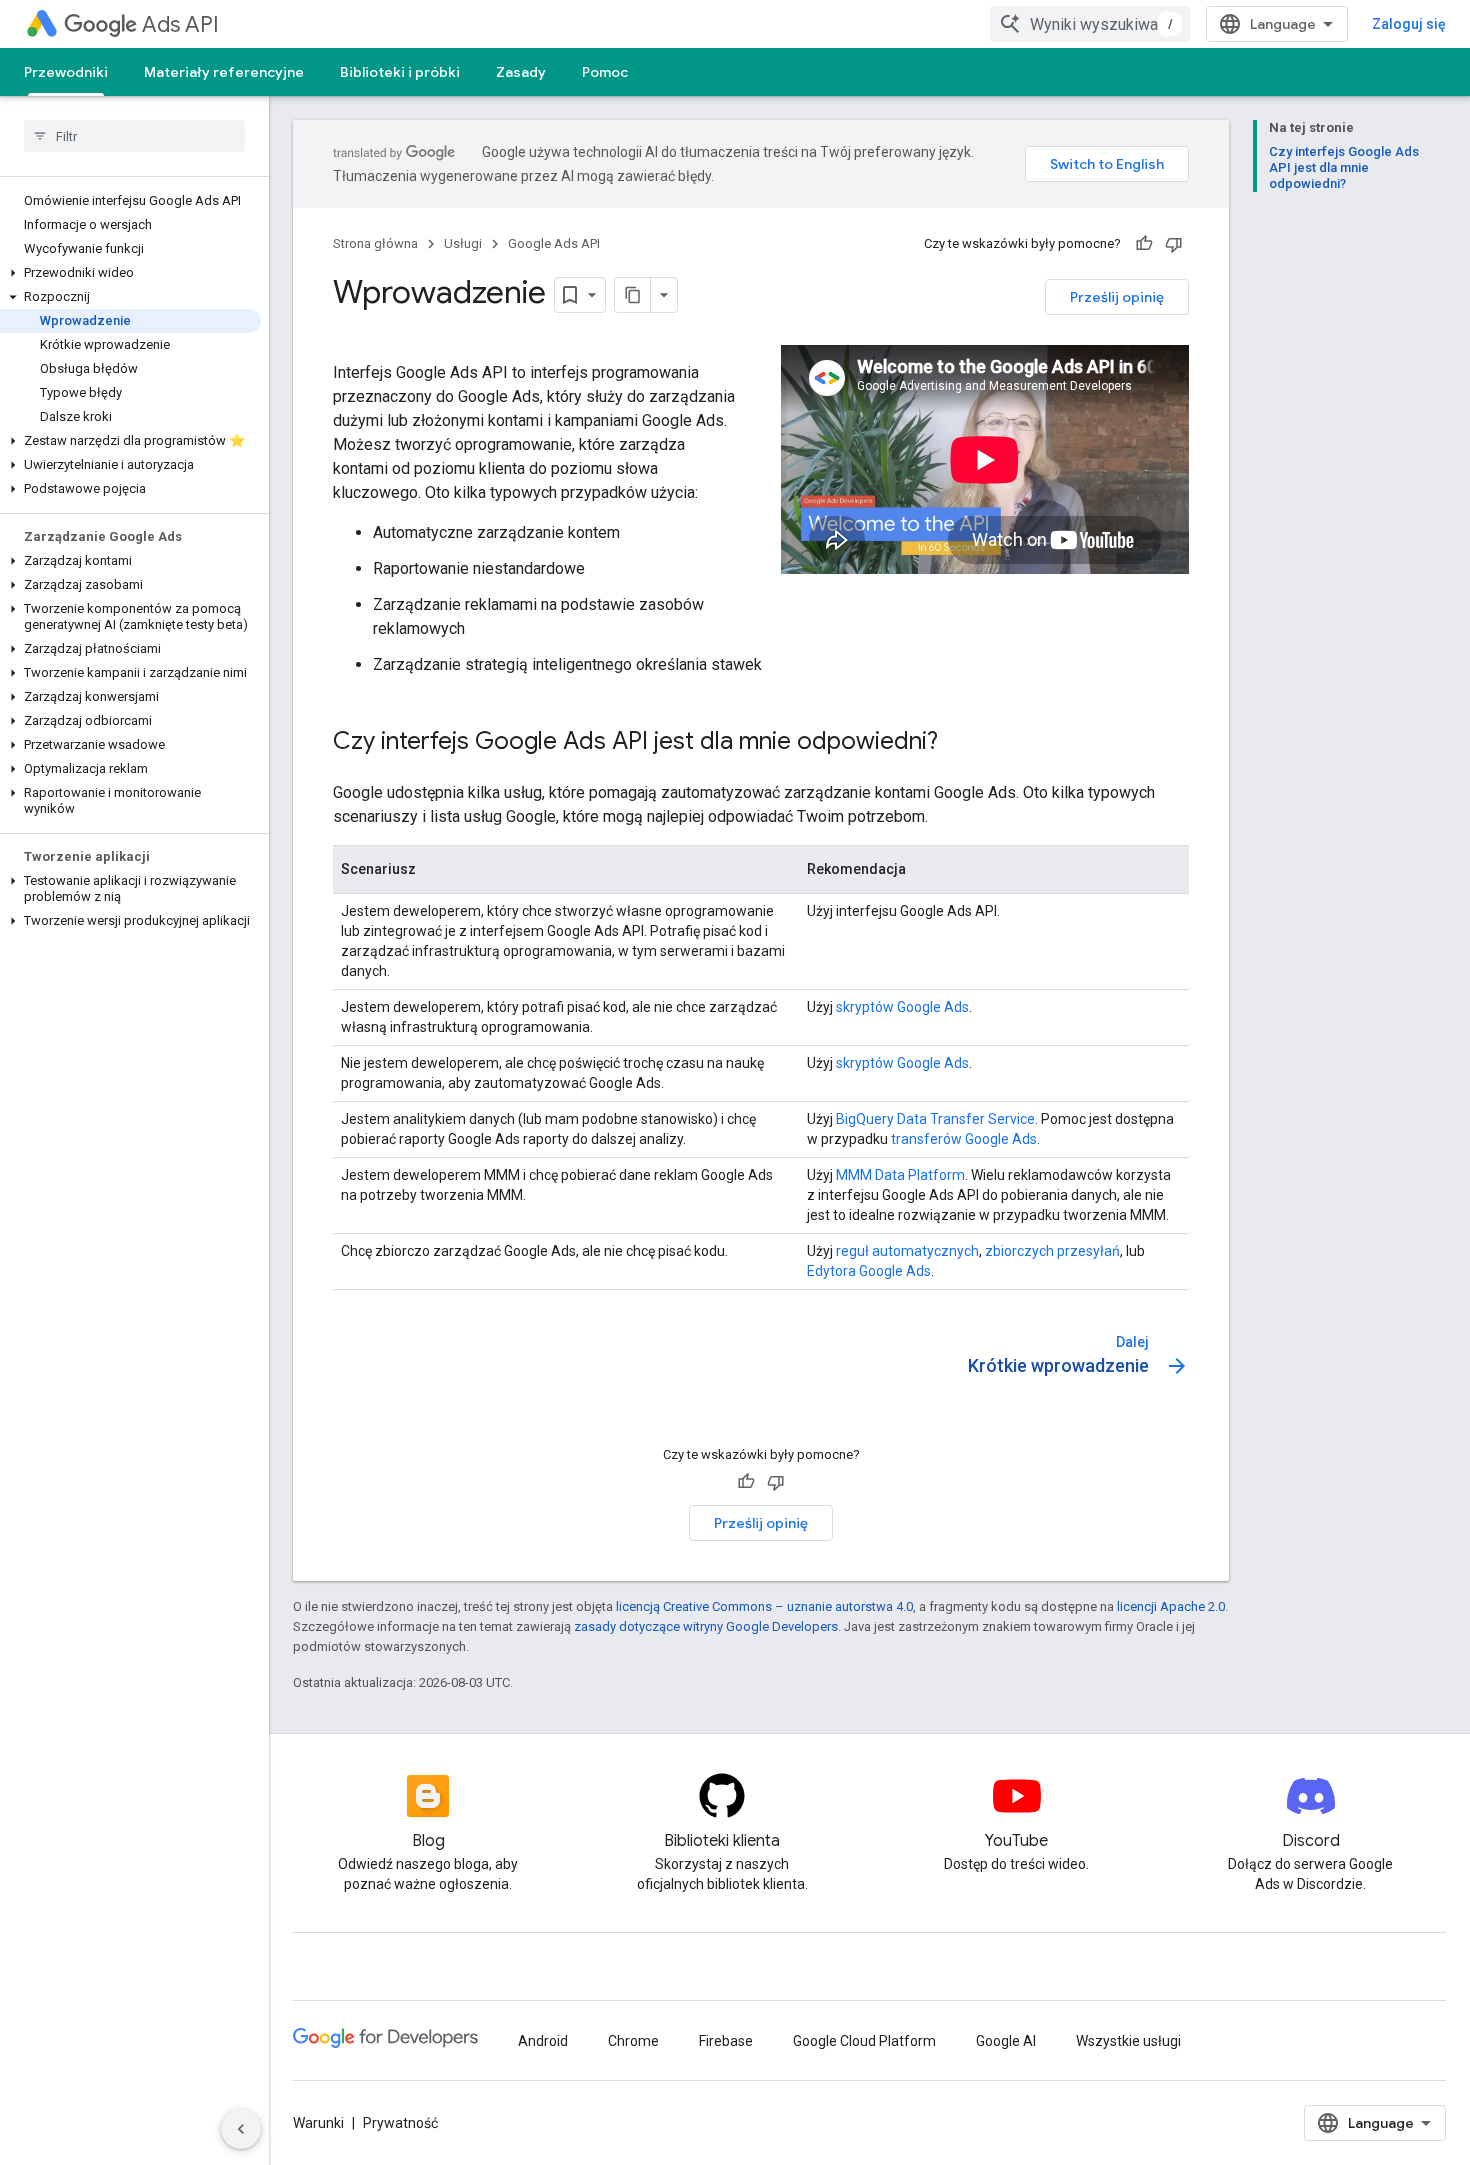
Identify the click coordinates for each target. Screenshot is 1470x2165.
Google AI (1006, 2041)
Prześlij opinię (1117, 297)
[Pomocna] (1144, 244)
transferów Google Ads (964, 1139)
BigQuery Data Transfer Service (935, 1119)
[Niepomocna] (1174, 244)
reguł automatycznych (907, 1251)
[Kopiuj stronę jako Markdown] (633, 295)
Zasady (521, 72)
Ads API (180, 24)
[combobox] (1090, 24)
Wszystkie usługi (1128, 2041)
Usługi (463, 243)
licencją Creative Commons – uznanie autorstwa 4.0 (764, 1606)
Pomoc (605, 72)
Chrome (633, 2041)
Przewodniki (66, 72)
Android (543, 2041)
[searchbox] (134, 136)
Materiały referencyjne (224, 72)
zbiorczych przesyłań (1052, 1251)
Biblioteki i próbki (400, 72)
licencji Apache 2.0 (1171, 1606)
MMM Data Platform (900, 1175)
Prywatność (400, 2123)
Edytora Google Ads (869, 1271)
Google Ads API (554, 243)
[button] (130, 273)
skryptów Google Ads (902, 1007)
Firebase (726, 2041)
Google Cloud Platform (864, 2041)
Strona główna (375, 243)
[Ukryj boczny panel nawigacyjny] (241, 2129)
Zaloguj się (1409, 24)
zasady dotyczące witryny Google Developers (706, 1626)
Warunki (318, 2123)
